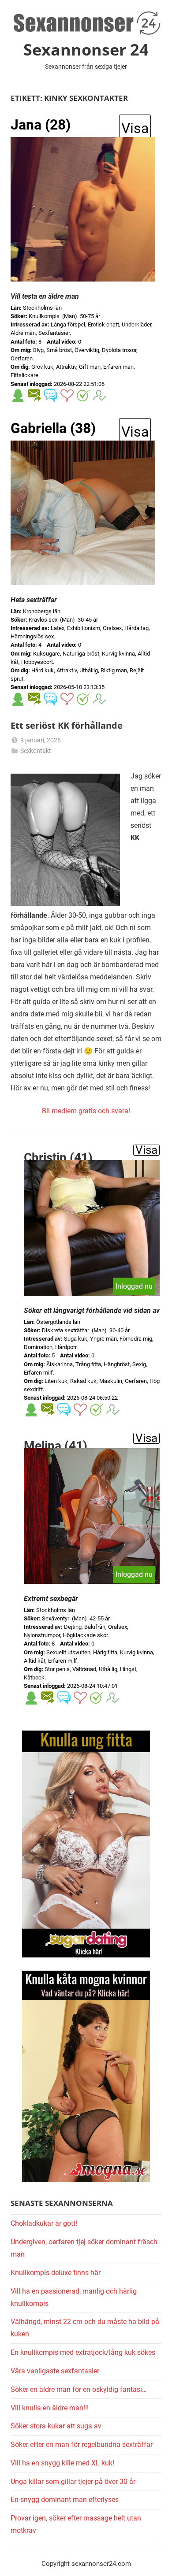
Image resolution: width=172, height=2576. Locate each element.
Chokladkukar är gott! (44, 2223)
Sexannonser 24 (86, 50)
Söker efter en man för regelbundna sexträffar (82, 2444)
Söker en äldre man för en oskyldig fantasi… (79, 2389)
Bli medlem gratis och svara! (86, 1111)
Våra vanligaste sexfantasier (55, 2371)
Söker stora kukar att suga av (56, 2426)
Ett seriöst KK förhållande (67, 725)
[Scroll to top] (156, 2560)
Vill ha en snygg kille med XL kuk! (62, 2463)
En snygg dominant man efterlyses (65, 2500)
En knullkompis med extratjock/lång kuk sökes (83, 2352)
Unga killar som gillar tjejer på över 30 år (73, 2481)
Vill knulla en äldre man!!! (50, 2408)
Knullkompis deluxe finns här (56, 2273)
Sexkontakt (36, 751)
